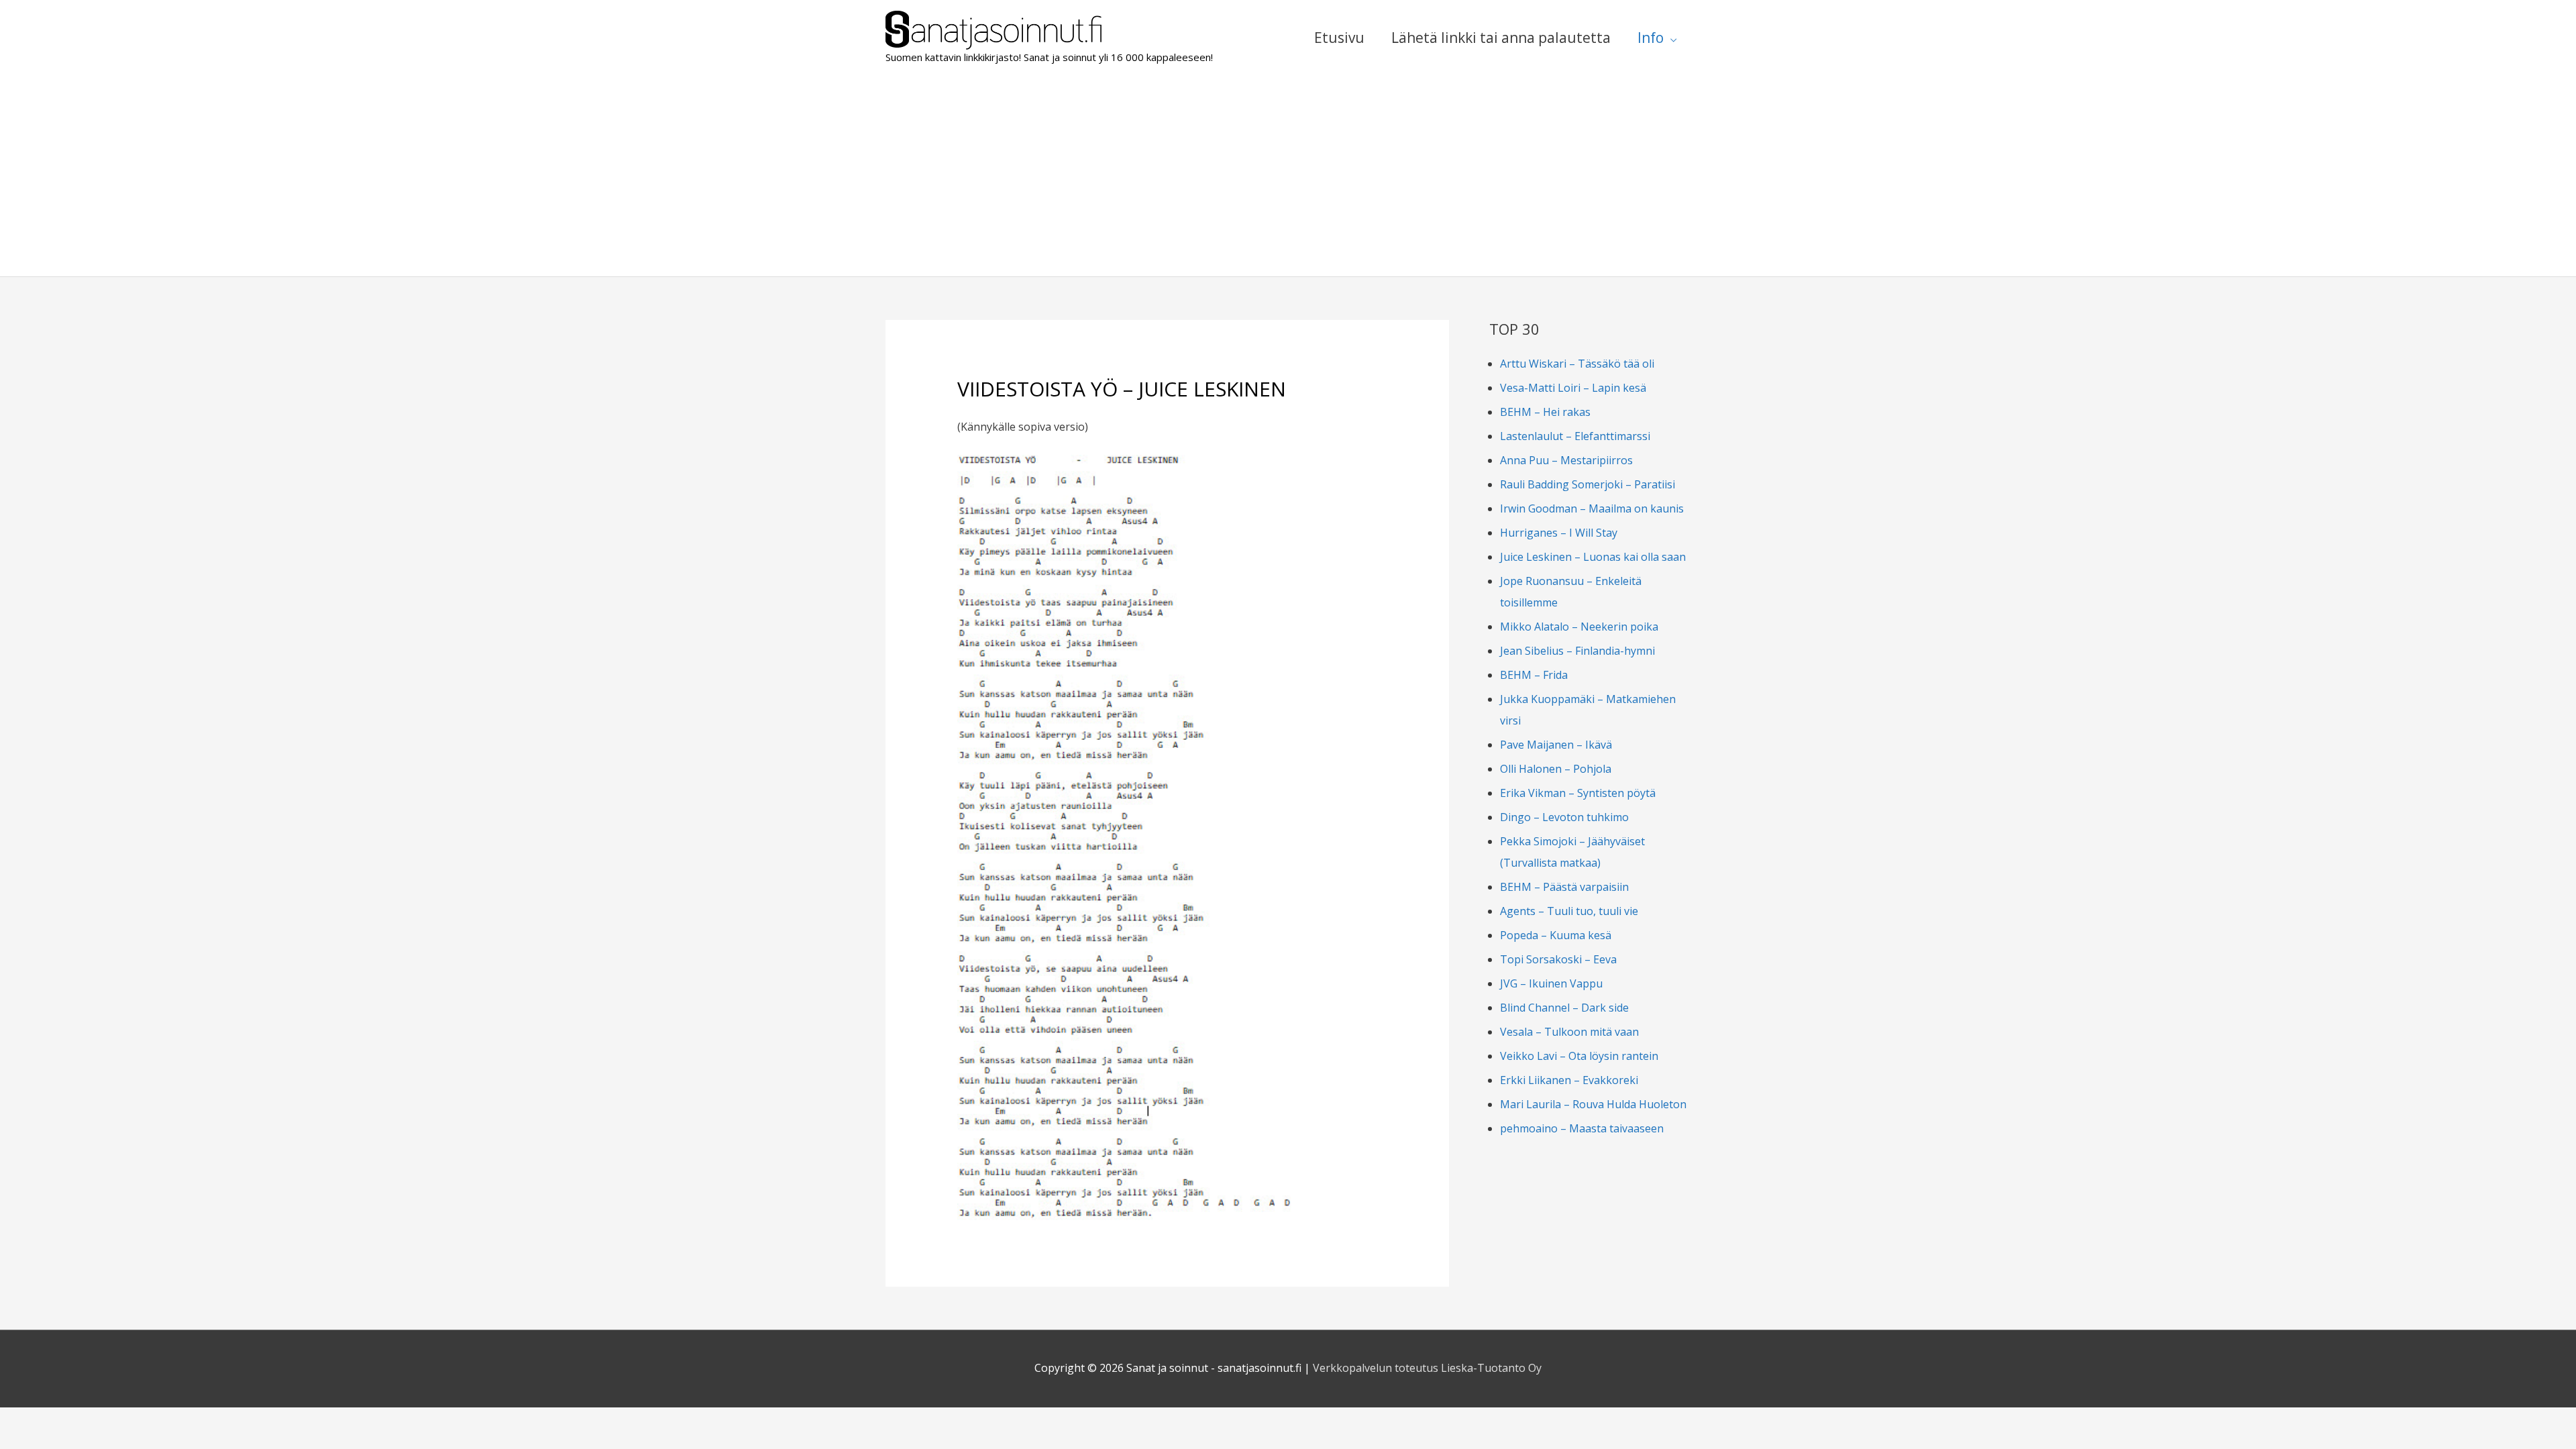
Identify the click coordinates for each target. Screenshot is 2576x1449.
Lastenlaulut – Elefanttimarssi (1575, 436)
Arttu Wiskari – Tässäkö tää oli (1577, 364)
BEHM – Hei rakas (1545, 412)
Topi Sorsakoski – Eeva (1558, 959)
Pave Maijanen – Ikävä (1556, 745)
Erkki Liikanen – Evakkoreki (1569, 1080)
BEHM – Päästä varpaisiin (1564, 887)
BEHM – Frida (1534, 675)
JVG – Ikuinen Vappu (1551, 983)
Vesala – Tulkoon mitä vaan (1569, 1032)
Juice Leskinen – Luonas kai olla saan (1593, 557)
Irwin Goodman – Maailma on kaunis (1592, 508)
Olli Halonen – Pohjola (1556, 769)
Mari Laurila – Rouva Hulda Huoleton (1593, 1104)
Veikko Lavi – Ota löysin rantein (1579, 1056)
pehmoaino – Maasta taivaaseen (1582, 1128)
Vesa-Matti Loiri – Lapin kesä (1573, 388)
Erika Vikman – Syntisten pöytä (1578, 793)
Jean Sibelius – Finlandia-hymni (1577, 651)
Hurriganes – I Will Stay (1559, 533)
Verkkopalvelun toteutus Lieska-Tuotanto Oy (1427, 1368)
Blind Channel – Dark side (1564, 1008)
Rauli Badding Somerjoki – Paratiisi (1588, 484)
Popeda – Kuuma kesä (1556, 935)
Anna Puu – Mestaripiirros (1566, 460)
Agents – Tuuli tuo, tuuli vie (1569, 911)
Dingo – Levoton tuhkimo (1564, 817)
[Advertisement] (1288, 176)
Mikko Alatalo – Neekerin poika (1579, 627)
